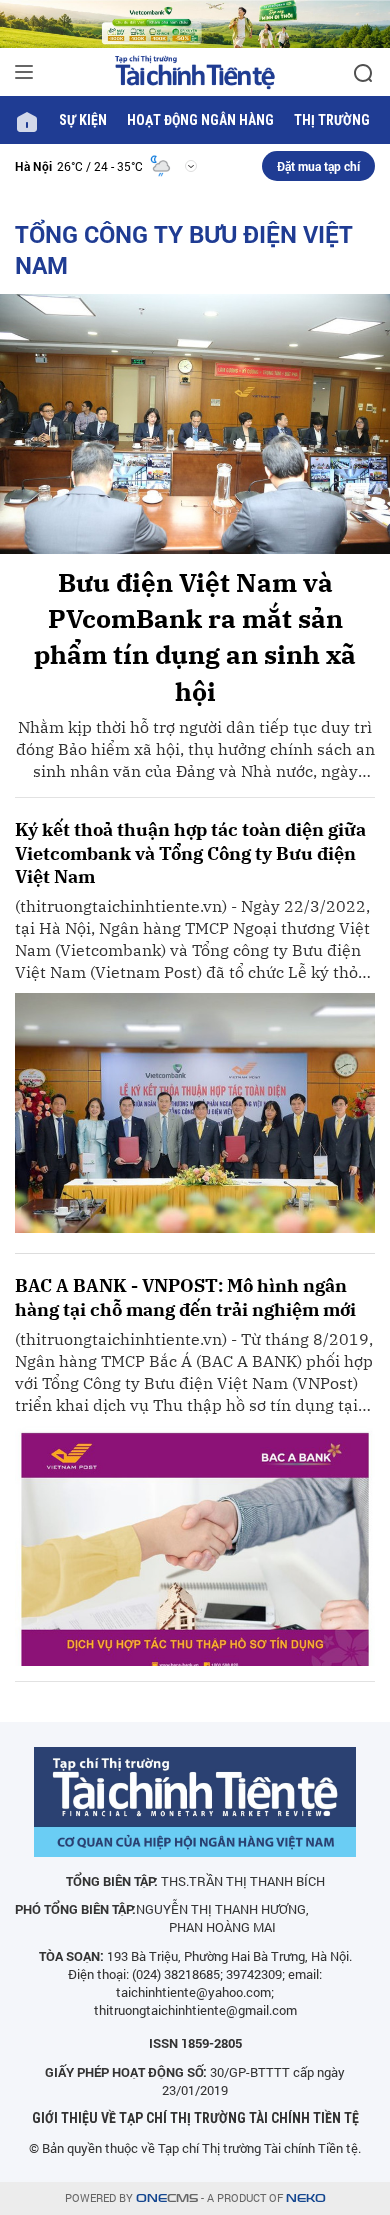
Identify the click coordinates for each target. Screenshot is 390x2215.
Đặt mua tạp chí (318, 166)
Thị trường (332, 120)
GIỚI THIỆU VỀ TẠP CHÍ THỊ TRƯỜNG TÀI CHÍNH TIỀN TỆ (195, 2118)
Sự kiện (83, 120)
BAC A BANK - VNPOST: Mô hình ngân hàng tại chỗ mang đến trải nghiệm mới (185, 1297)
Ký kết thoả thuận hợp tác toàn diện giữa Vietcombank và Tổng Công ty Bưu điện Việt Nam (190, 853)
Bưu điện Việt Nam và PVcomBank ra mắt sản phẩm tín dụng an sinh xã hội (195, 636)
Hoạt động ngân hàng (200, 120)
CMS (167, 2198)
